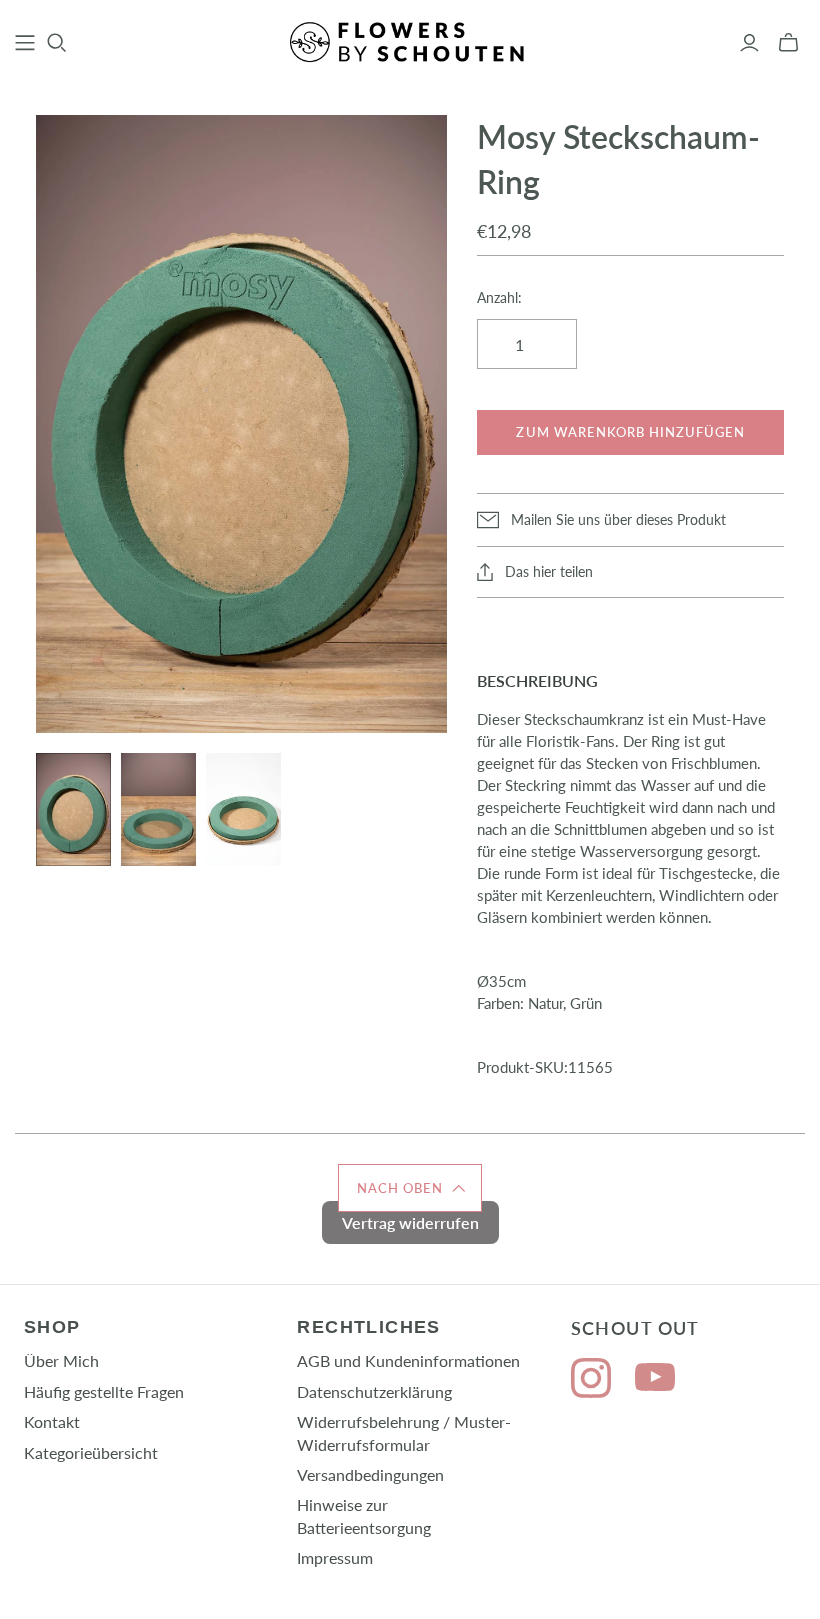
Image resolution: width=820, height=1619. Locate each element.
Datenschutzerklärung (374, 1391)
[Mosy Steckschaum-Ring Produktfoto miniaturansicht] (243, 809)
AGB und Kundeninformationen (408, 1360)
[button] (410, 1188)
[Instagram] (591, 1380)
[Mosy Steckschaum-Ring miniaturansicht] (73, 809)
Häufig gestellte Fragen (104, 1391)
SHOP (52, 1327)
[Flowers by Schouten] (410, 42)
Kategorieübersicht (91, 1452)
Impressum (335, 1557)
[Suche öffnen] (57, 43)
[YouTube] (655, 1380)
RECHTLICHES (369, 1327)
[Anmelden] (749, 43)
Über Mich (61, 1360)
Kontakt (52, 1421)
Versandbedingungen (370, 1474)
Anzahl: (499, 297)
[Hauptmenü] (25, 43)
